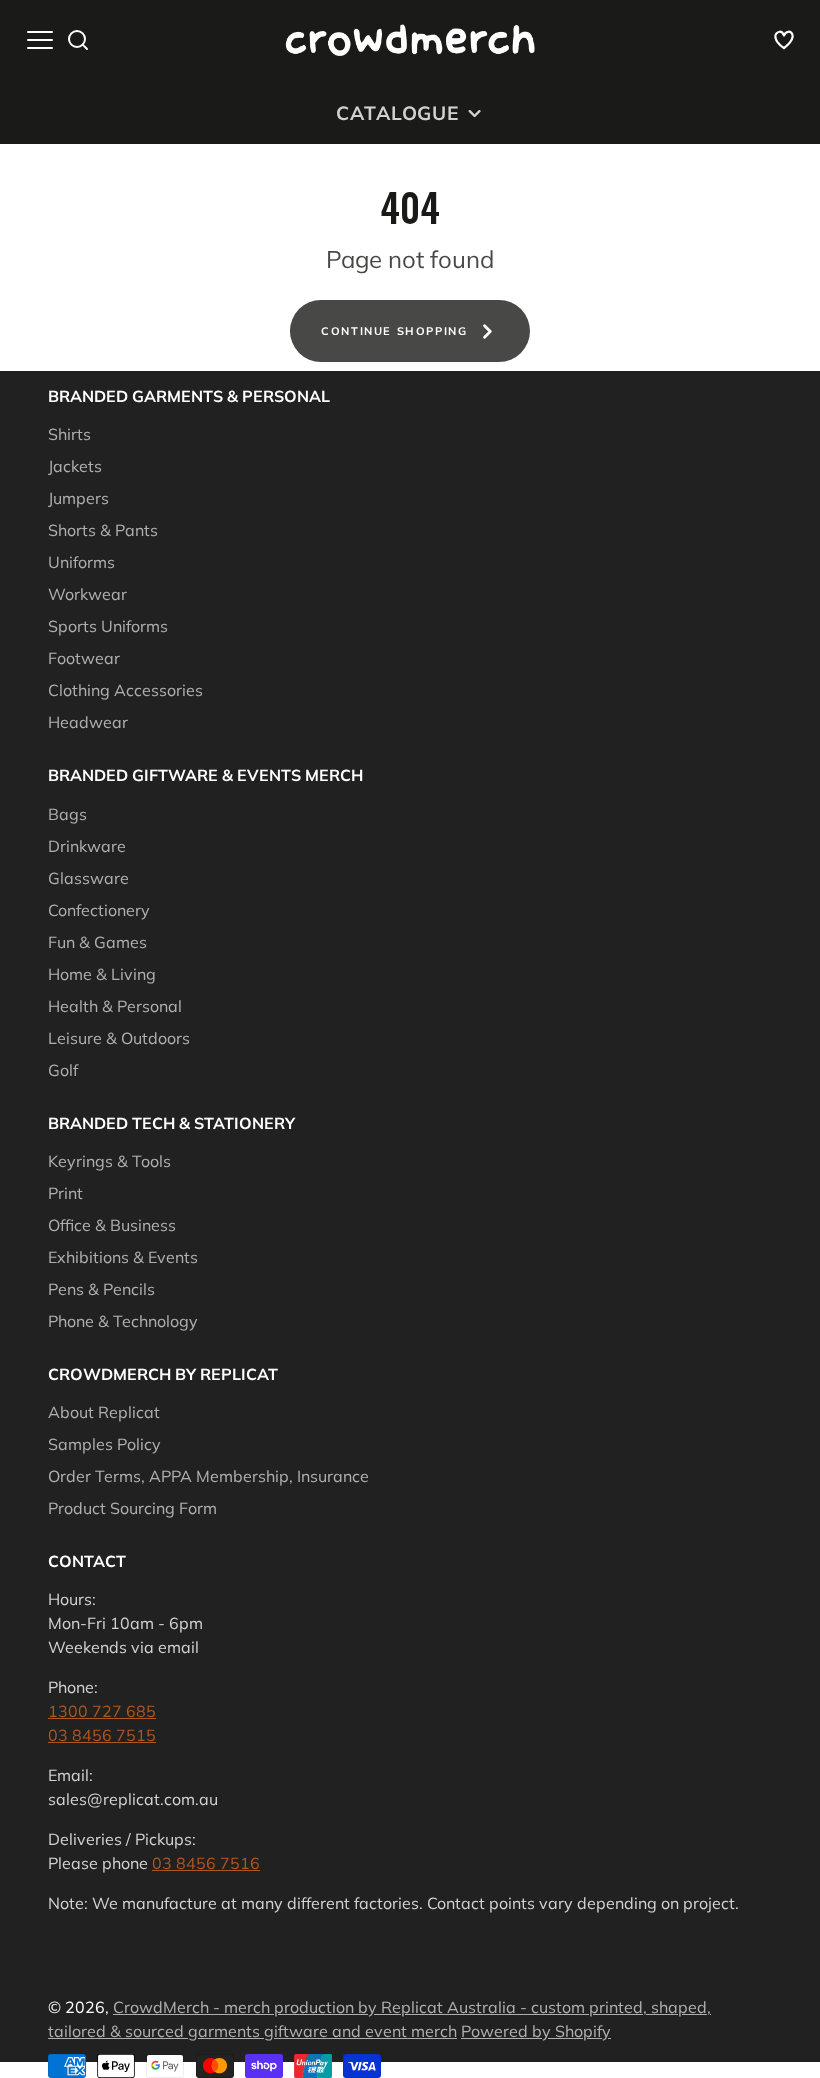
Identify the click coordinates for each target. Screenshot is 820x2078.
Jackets (75, 466)
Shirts (69, 434)
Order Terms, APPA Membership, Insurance (208, 1476)
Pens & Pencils (101, 1289)
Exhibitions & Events (123, 1257)
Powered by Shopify (536, 2031)
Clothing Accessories (125, 690)
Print (65, 1193)
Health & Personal (115, 1006)
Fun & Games (97, 942)
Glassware (88, 878)
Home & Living (102, 974)
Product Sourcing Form (132, 1508)
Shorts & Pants (103, 530)
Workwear (87, 594)
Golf (63, 1070)
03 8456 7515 (102, 1735)
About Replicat (104, 1412)
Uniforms (81, 562)
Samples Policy (104, 1444)
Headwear (88, 722)
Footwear (84, 658)
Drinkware (87, 846)
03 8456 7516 (206, 1863)
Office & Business (112, 1225)
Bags (67, 814)
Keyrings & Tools (109, 1161)
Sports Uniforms (108, 626)
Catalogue (398, 113)
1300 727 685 (102, 1711)
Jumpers (78, 498)
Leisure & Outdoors (119, 1038)
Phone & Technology (123, 1321)
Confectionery (99, 910)
